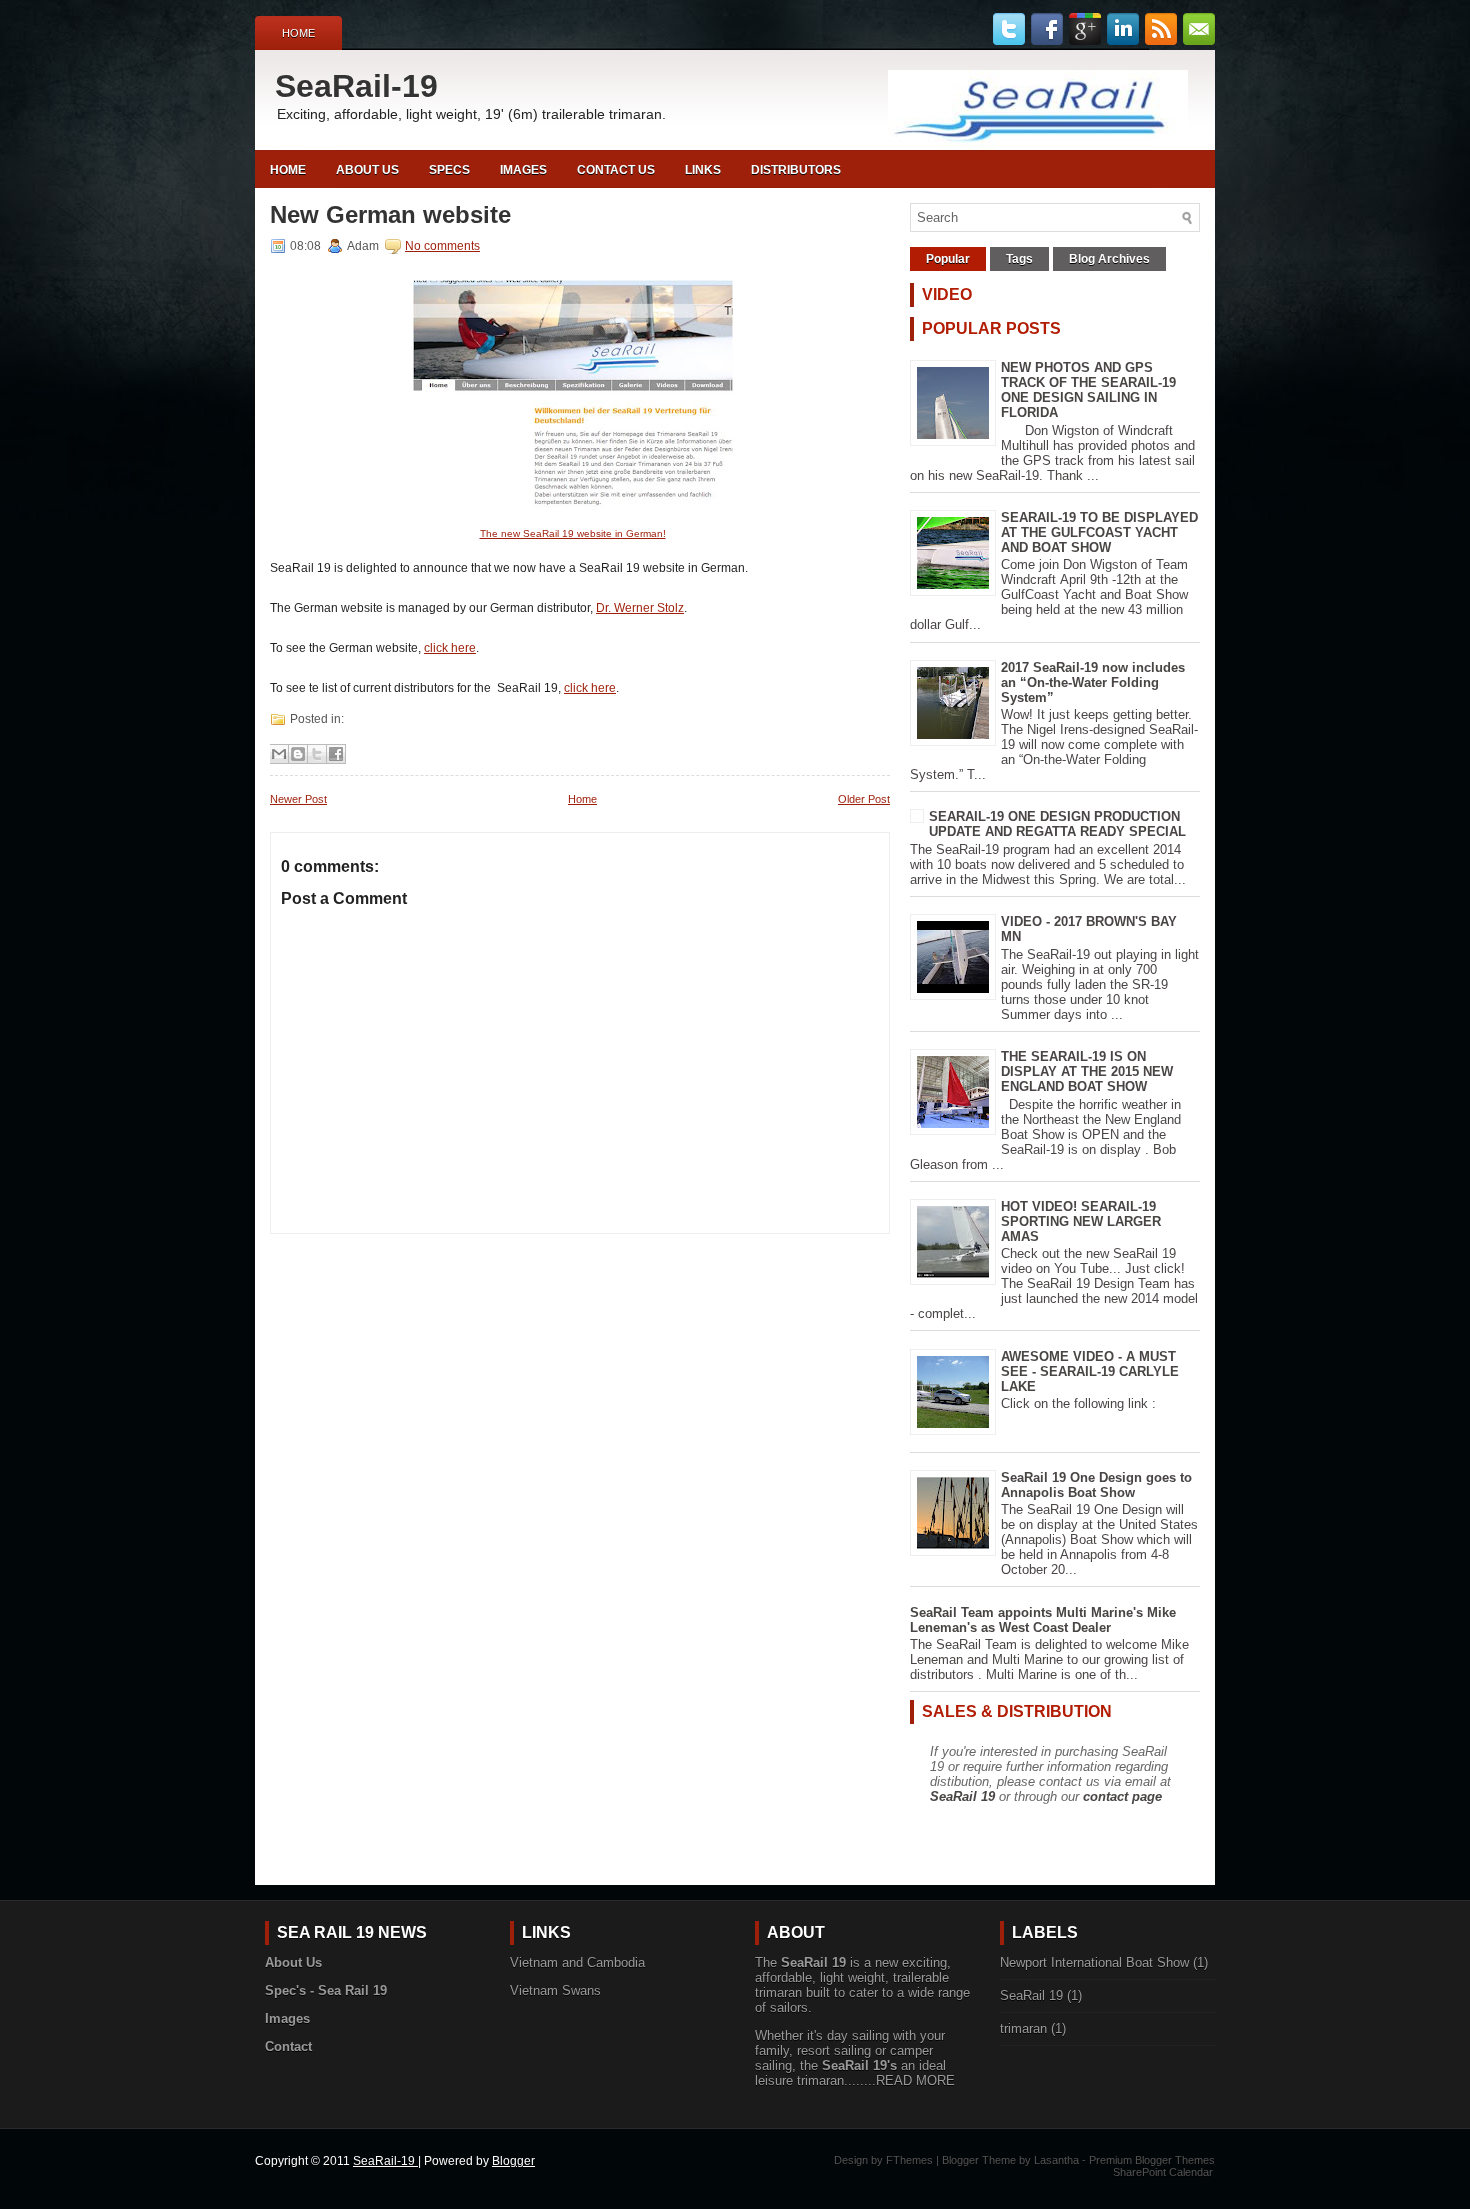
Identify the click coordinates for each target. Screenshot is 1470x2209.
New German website (390, 215)
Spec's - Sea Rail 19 (326, 1990)
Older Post (864, 799)
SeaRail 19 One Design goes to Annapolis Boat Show (1096, 1485)
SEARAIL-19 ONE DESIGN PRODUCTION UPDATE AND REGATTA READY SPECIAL (1057, 824)
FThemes (909, 2160)
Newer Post (298, 799)
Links (703, 170)
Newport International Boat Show (1094, 1962)
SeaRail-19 (356, 86)
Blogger (513, 2161)
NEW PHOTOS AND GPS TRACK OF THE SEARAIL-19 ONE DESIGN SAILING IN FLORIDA (1088, 390)
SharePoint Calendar (1163, 2172)
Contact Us (616, 170)
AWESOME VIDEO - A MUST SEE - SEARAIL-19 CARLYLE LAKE (1090, 1371)
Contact (288, 2046)
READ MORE (915, 2080)
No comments (442, 246)
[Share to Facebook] (336, 754)
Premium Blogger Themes (1152, 2160)
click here (450, 648)
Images (523, 170)
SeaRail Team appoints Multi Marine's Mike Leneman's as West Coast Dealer (1043, 1620)
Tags (1019, 259)
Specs (449, 170)
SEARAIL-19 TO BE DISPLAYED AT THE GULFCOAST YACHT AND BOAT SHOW (1099, 532)
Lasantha (1056, 2160)
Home (298, 33)
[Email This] (279, 754)
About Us (367, 170)
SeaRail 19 (962, 1796)
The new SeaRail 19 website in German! (573, 533)
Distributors (796, 170)
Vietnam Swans (555, 1990)
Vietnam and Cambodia (577, 1962)
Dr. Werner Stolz (640, 608)
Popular (948, 259)
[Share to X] (317, 754)
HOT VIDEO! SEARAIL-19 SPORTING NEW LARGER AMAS (1081, 1221)
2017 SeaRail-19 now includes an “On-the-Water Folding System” (1093, 682)
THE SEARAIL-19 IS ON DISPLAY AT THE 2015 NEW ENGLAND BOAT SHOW (1087, 1071)
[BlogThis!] (298, 754)
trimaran (1023, 2028)
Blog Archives (1109, 259)
